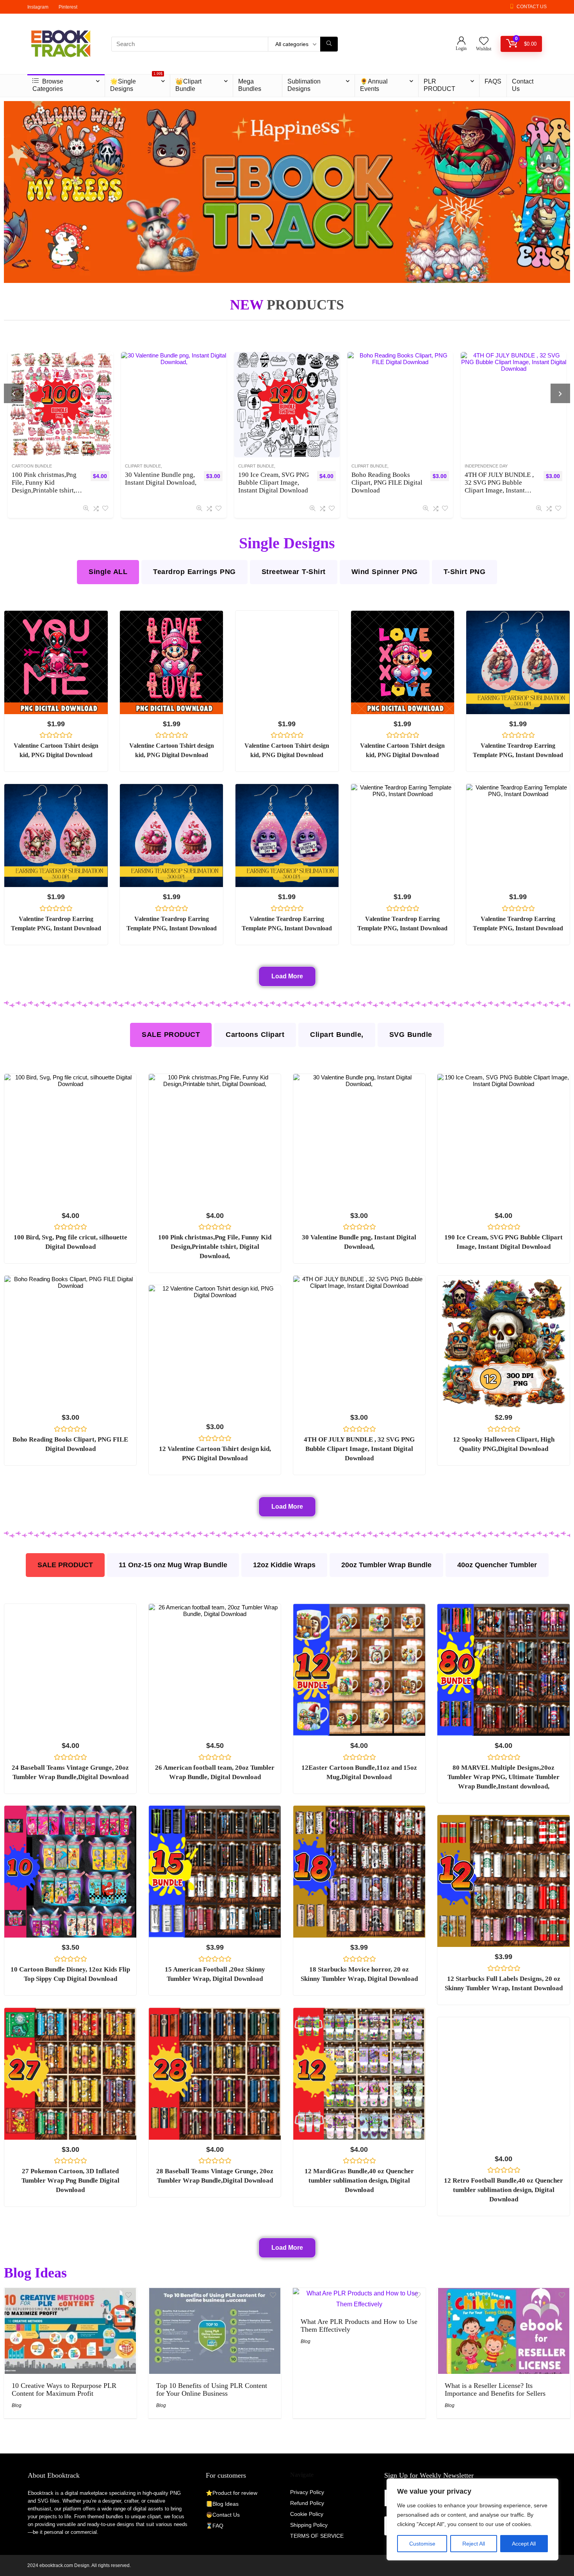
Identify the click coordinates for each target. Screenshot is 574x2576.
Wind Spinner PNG (385, 572)
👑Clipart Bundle (188, 85)
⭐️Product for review (232, 2493)
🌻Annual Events (374, 85)
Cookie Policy (307, 2514)
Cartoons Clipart (255, 1035)
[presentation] (14, 393)
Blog (17, 2405)
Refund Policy (307, 2503)
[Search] (329, 44)
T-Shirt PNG (465, 572)
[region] (472, 2519)
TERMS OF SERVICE (317, 2536)
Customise (422, 2544)
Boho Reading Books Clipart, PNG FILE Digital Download (165, 483)
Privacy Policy (307, 2492)
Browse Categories (48, 85)
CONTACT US (532, 7)
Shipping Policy (309, 2525)
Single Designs (374, 466)
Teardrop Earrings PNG (194, 572)
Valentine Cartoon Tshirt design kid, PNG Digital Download (389, 483)
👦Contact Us (223, 2515)
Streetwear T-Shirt (294, 572)
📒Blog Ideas (222, 2504)
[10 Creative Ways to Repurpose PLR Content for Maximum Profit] (70, 2293)
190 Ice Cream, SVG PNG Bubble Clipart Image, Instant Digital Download (51, 483)
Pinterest (68, 7)
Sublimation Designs (304, 85)
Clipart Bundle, (35, 466)
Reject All (474, 2544)
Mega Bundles (250, 85)
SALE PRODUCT (171, 1035)
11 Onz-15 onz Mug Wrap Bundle (173, 1565)
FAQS (493, 81)
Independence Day (264, 466)
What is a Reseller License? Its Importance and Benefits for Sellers (495, 2389)
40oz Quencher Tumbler (497, 1565)
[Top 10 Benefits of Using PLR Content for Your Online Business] (215, 2293)
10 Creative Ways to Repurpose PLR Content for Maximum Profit (64, 2389)
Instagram (38, 7)
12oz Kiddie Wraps (284, 1565)
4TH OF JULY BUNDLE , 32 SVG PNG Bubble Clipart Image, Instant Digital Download (277, 486)
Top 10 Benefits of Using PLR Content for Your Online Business (212, 2389)
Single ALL (108, 572)
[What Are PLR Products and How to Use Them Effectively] (359, 2293)
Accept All (524, 2544)
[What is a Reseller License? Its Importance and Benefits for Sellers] (504, 2293)
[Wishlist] (484, 42)
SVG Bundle (411, 1035)
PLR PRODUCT (439, 85)
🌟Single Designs (136, 83)
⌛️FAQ (215, 2526)
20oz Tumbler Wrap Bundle (386, 1565)
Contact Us (523, 85)
